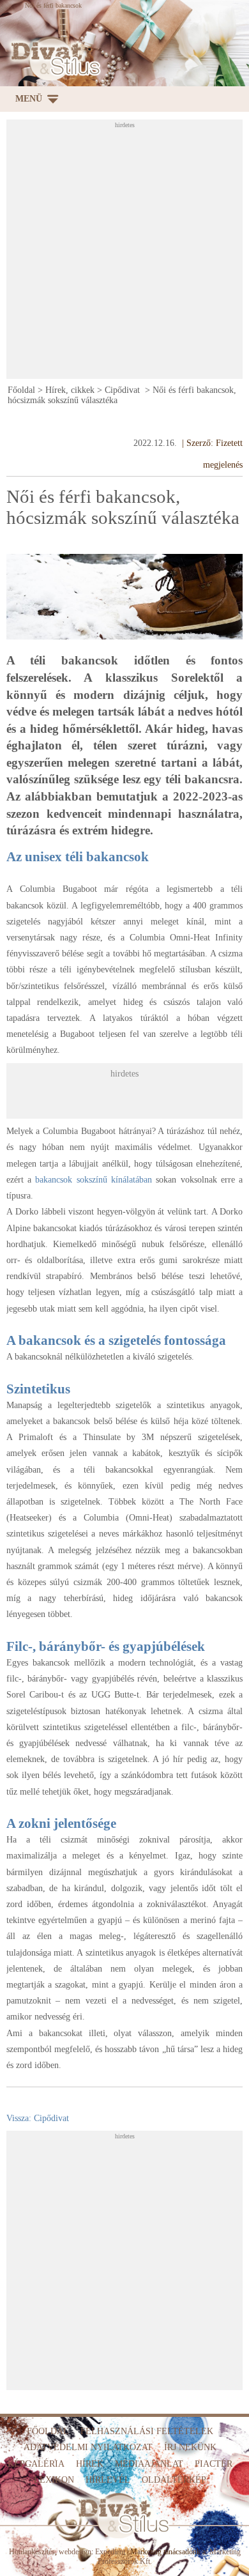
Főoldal (21, 390)
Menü (29, 99)
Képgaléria (36, 2464)
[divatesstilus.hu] (53, 59)
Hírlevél (108, 2480)
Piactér (214, 2464)
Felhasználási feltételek (147, 2431)
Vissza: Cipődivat (38, 2118)
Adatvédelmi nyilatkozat (88, 2447)
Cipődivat (124, 390)
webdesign (75, 2552)
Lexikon (54, 2480)
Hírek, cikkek (70, 390)
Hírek (90, 2464)
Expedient (110, 2552)
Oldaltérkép (174, 2480)
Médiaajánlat (149, 2464)
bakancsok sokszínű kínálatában (94, 1180)
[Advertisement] (124, 253)
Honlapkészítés (32, 2552)
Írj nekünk (190, 2447)
